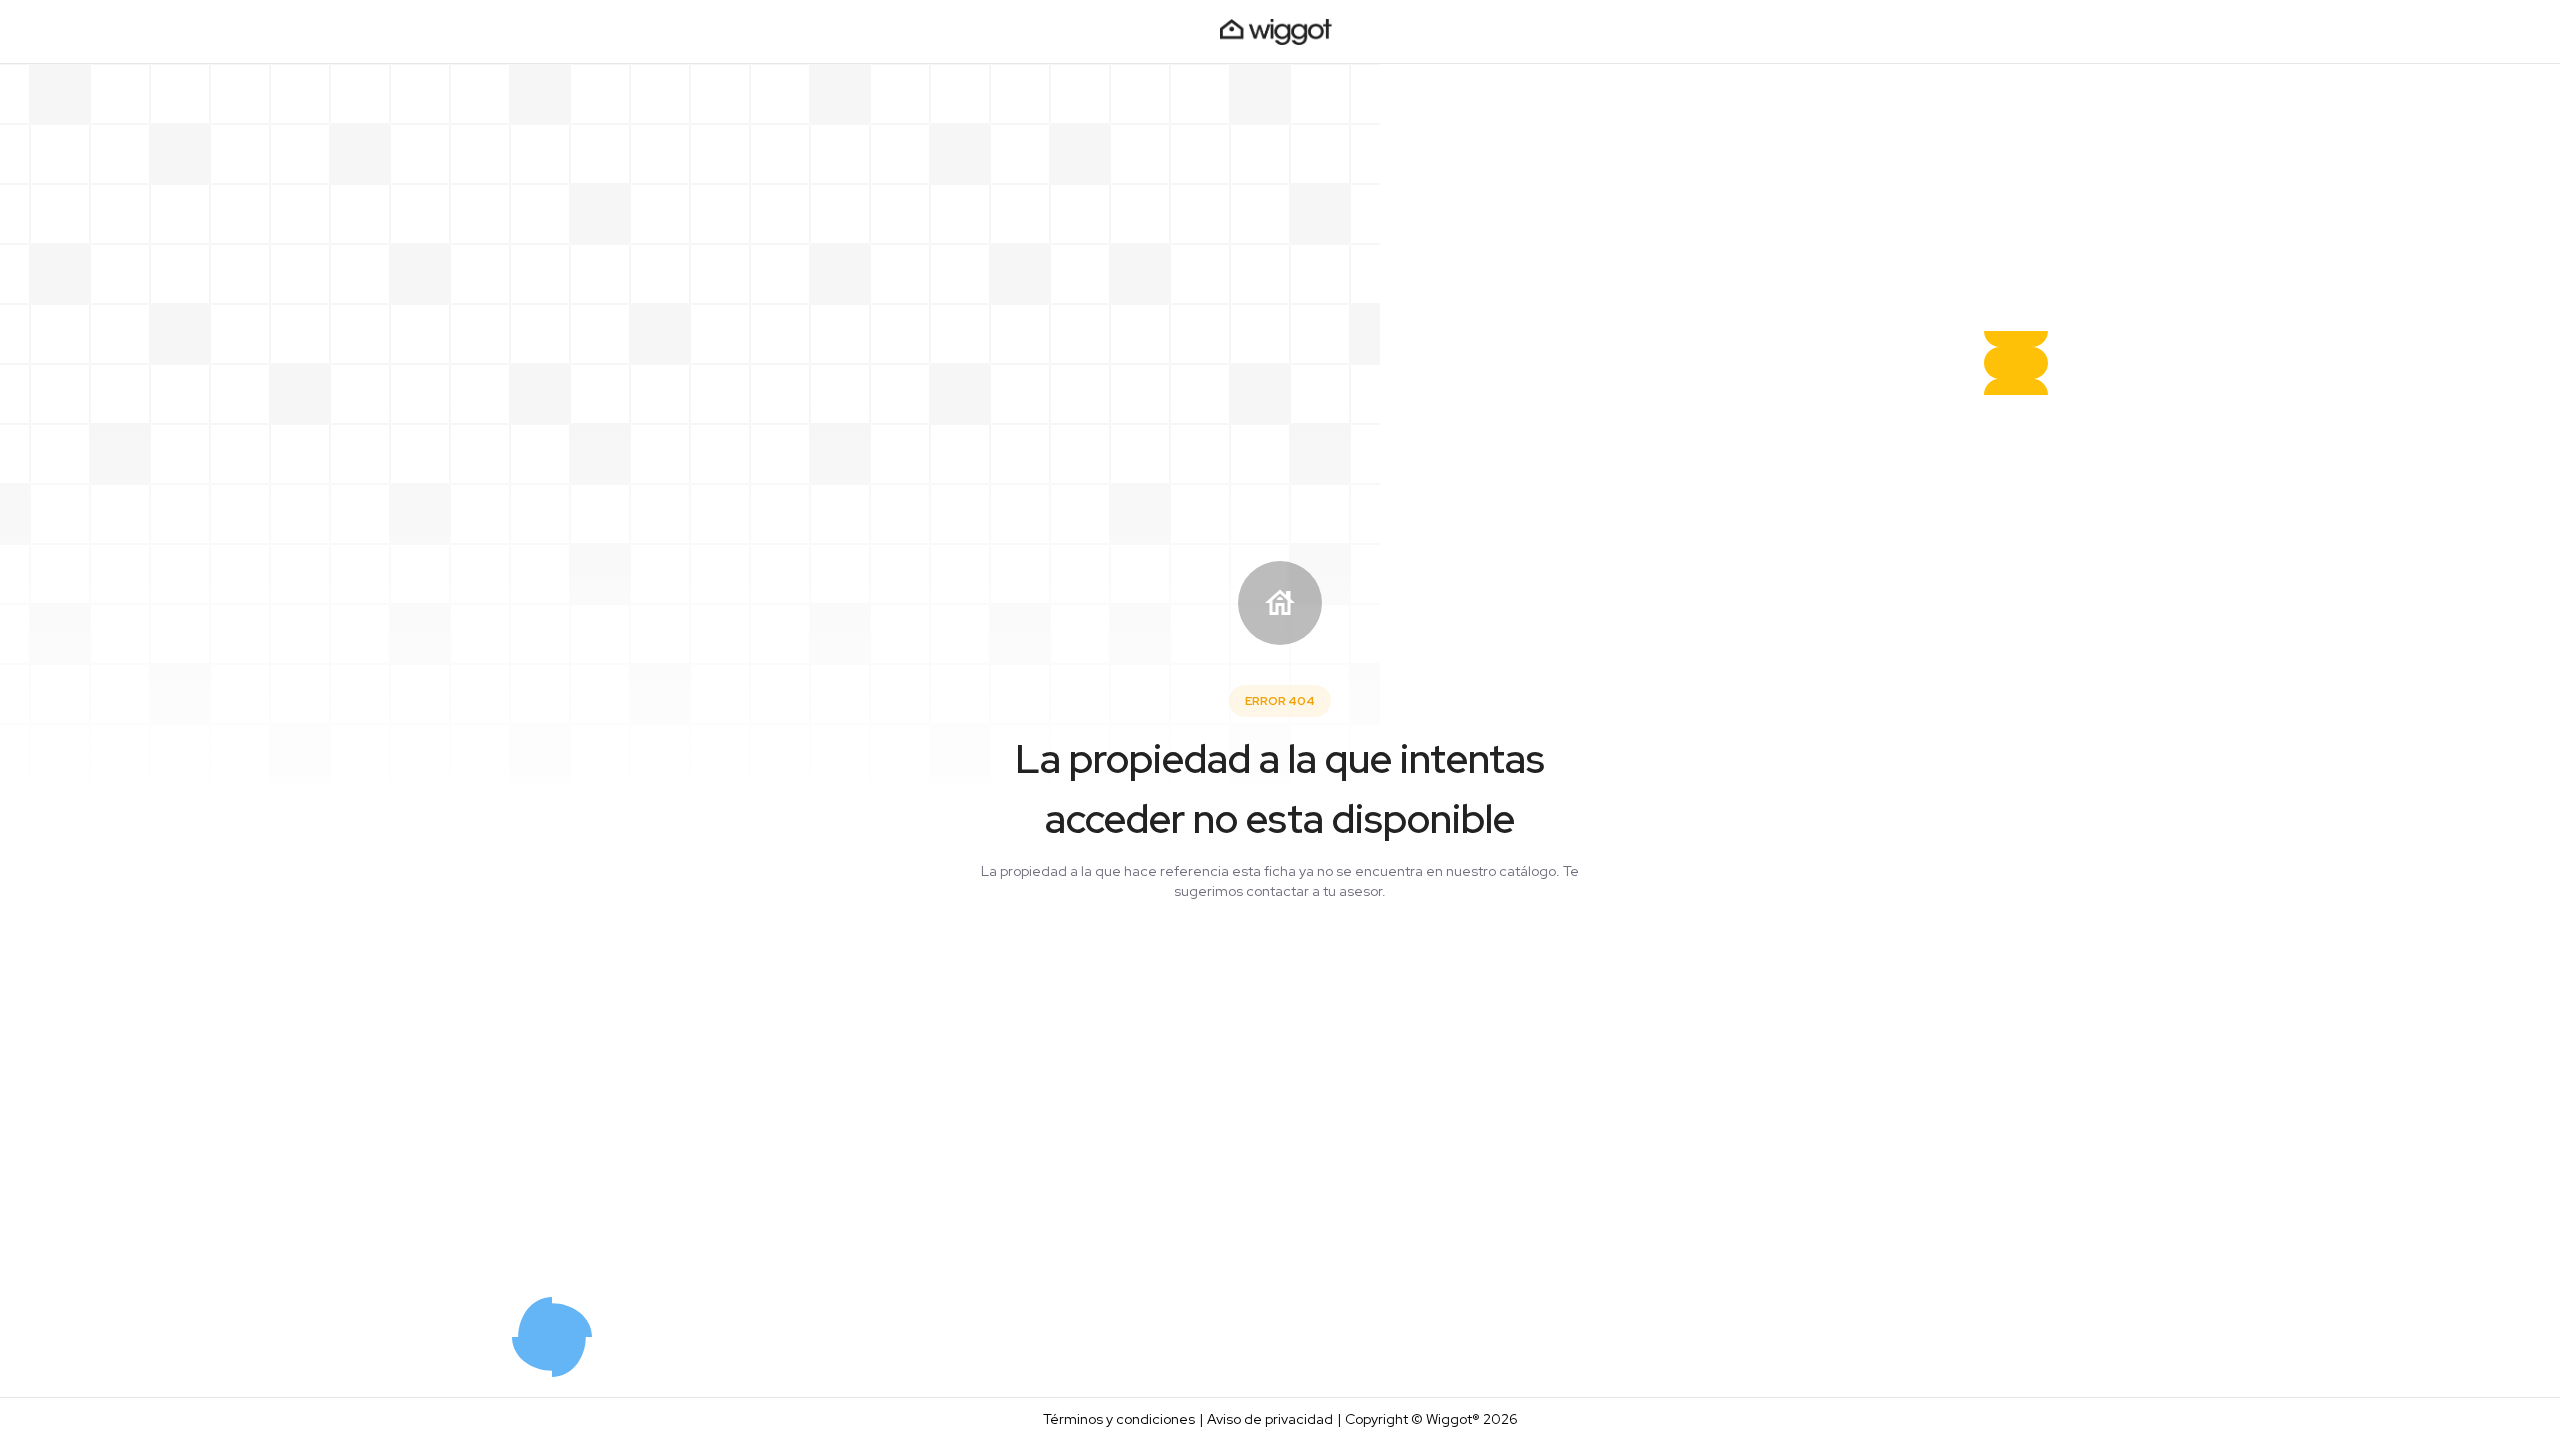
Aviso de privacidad (1270, 1419)
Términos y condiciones (1119, 1419)
